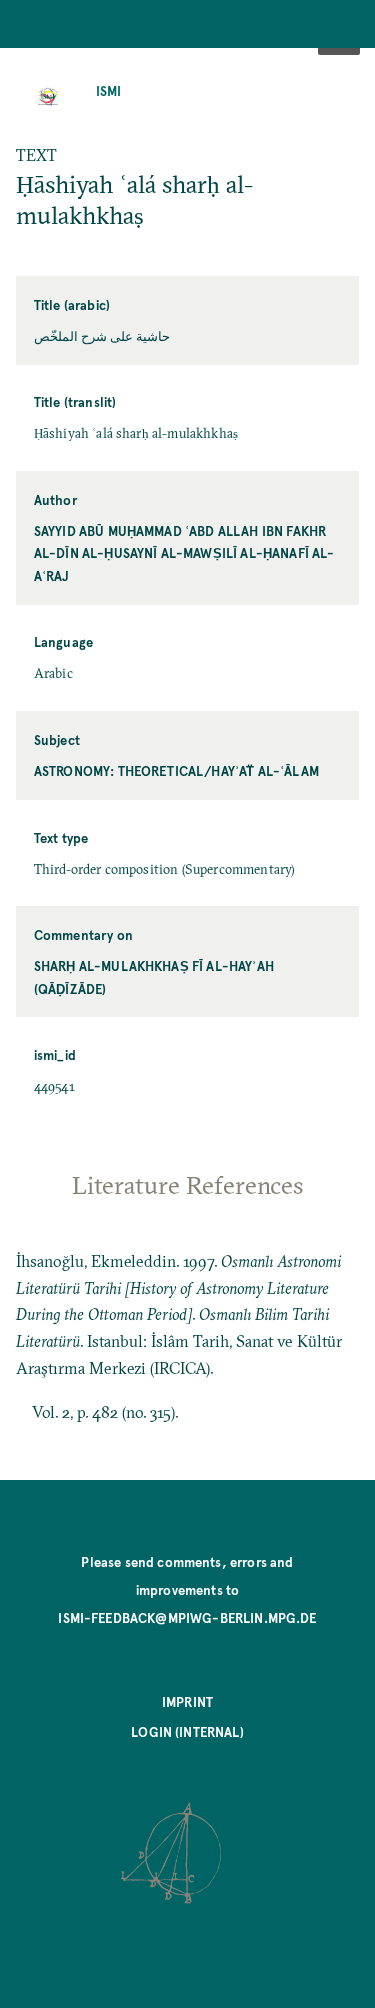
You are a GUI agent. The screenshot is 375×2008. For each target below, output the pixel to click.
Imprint (187, 1701)
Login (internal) (187, 1731)
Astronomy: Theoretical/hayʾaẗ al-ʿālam (176, 770)
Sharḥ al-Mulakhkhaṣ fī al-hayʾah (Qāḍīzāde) (154, 976)
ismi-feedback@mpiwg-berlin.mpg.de (187, 1617)
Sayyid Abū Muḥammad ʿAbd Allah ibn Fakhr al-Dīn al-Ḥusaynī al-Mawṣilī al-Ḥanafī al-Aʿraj (184, 552)
